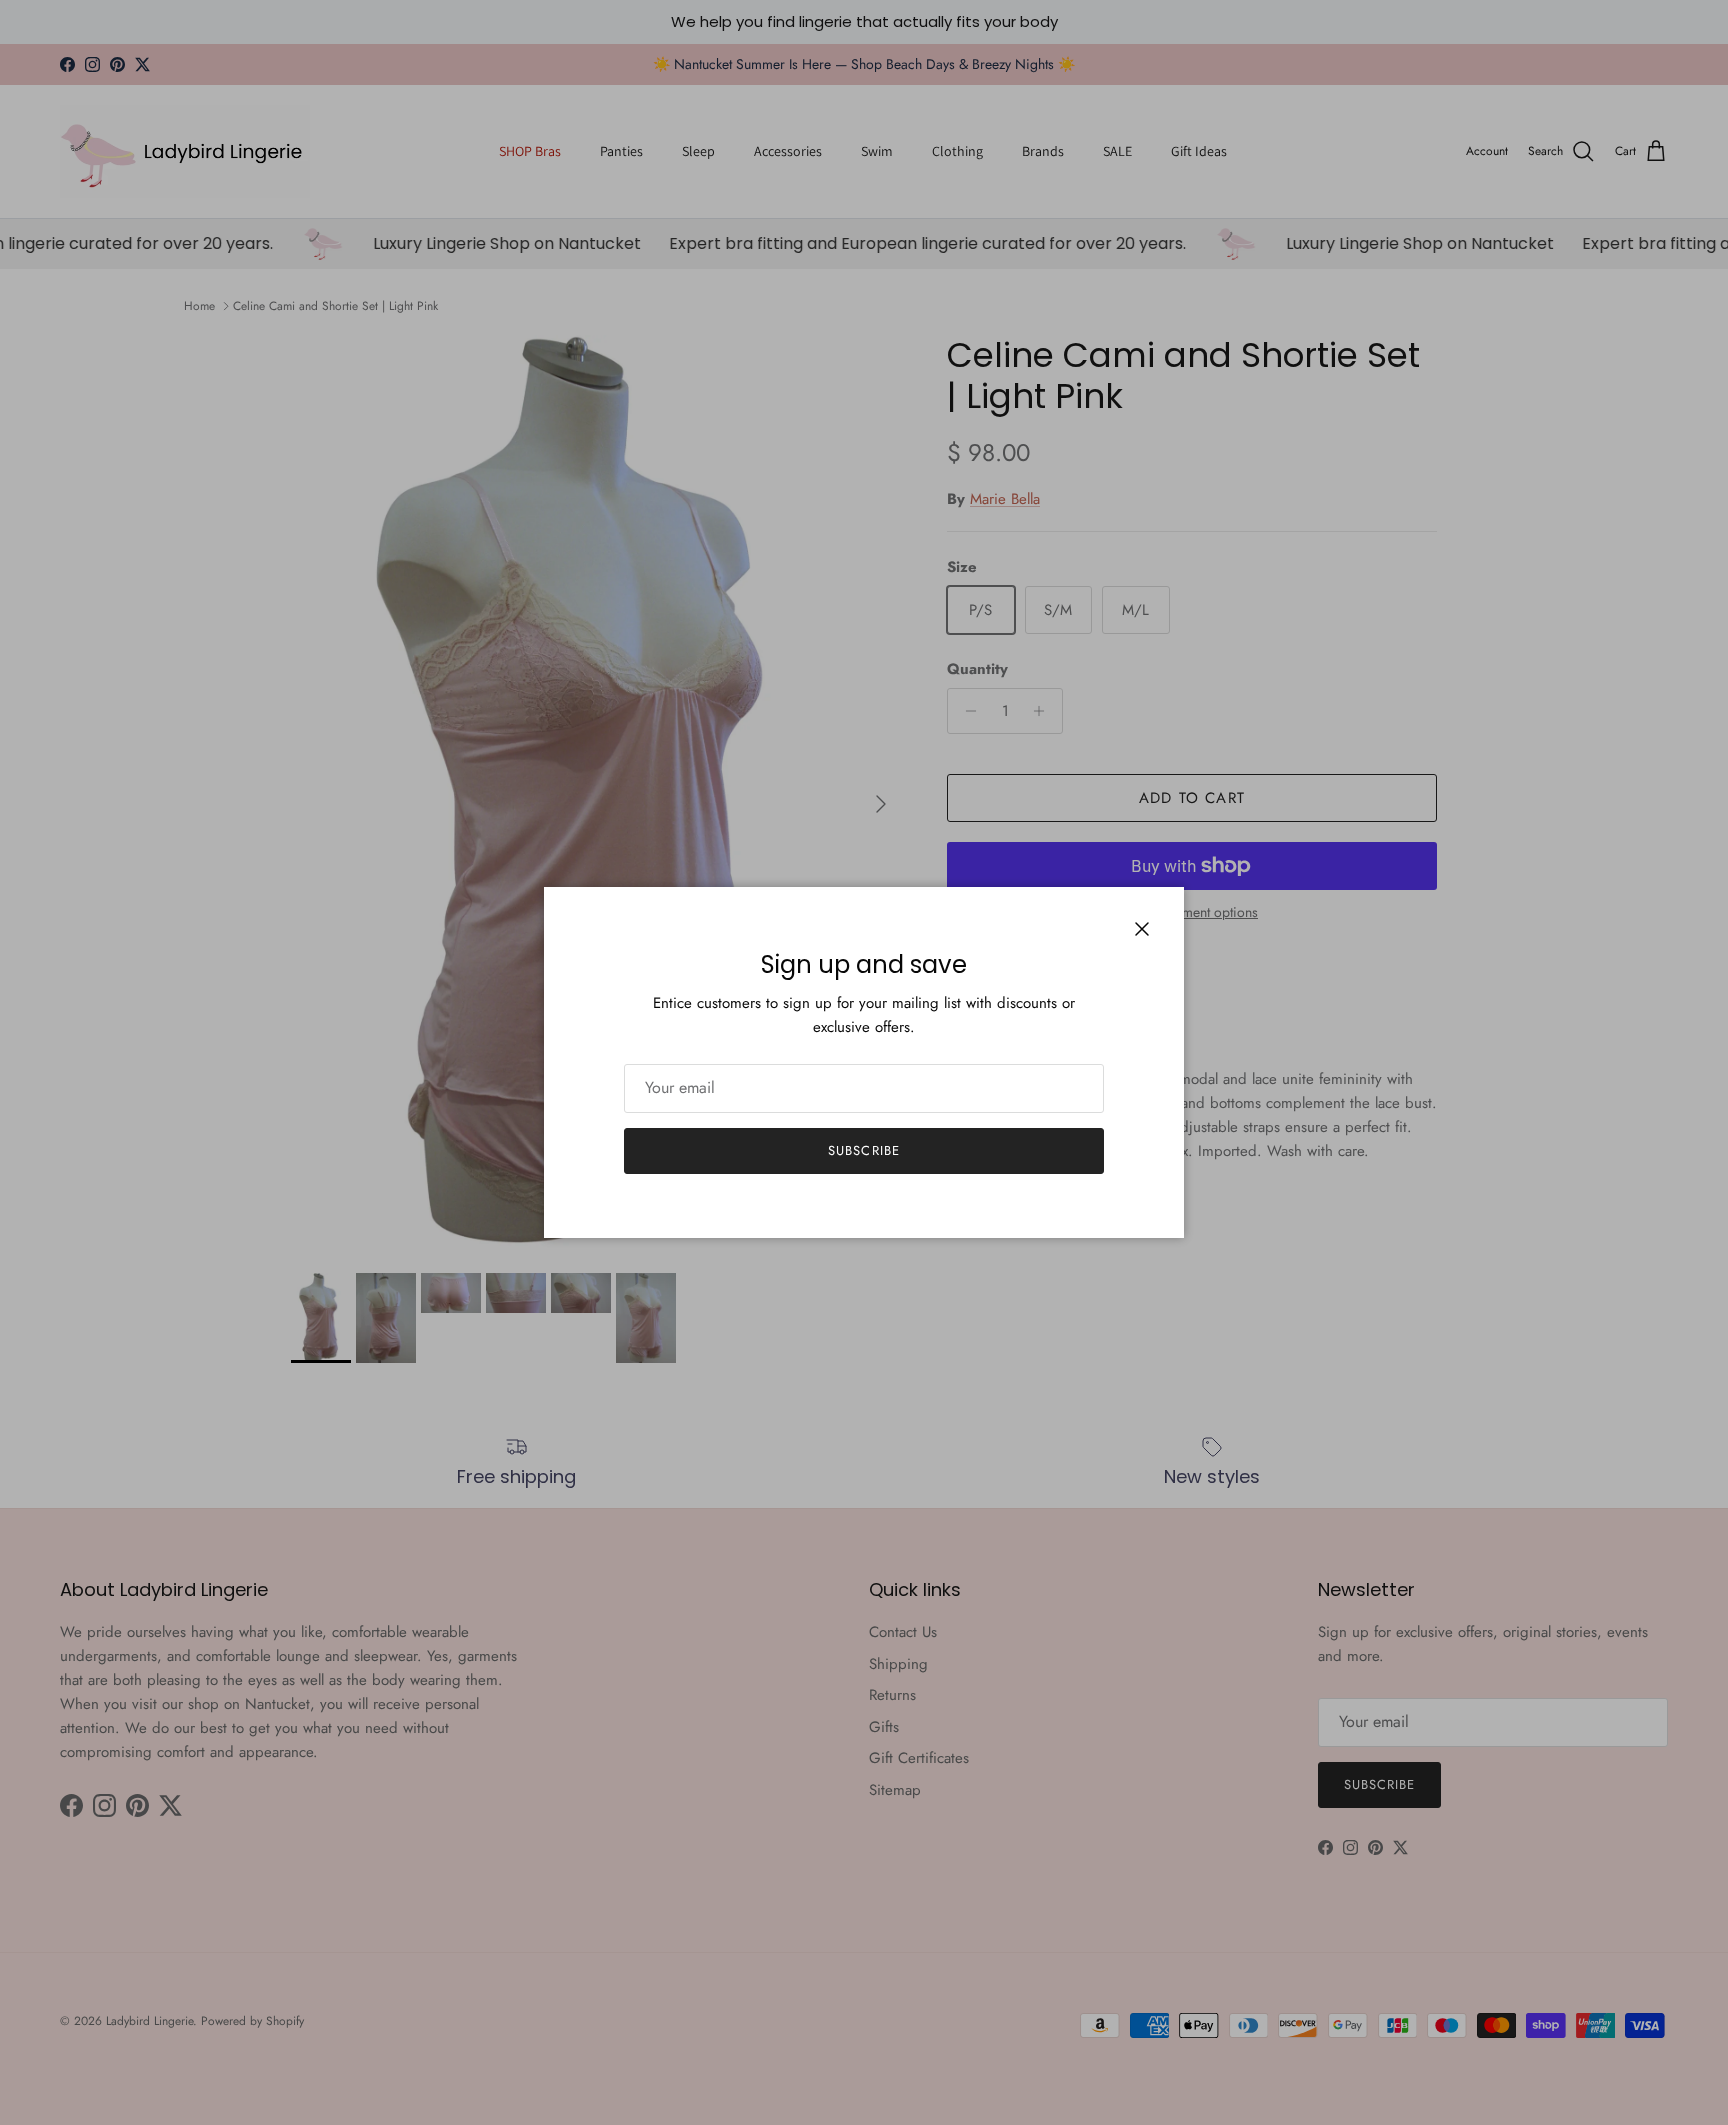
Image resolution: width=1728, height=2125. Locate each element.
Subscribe (863, 1150)
